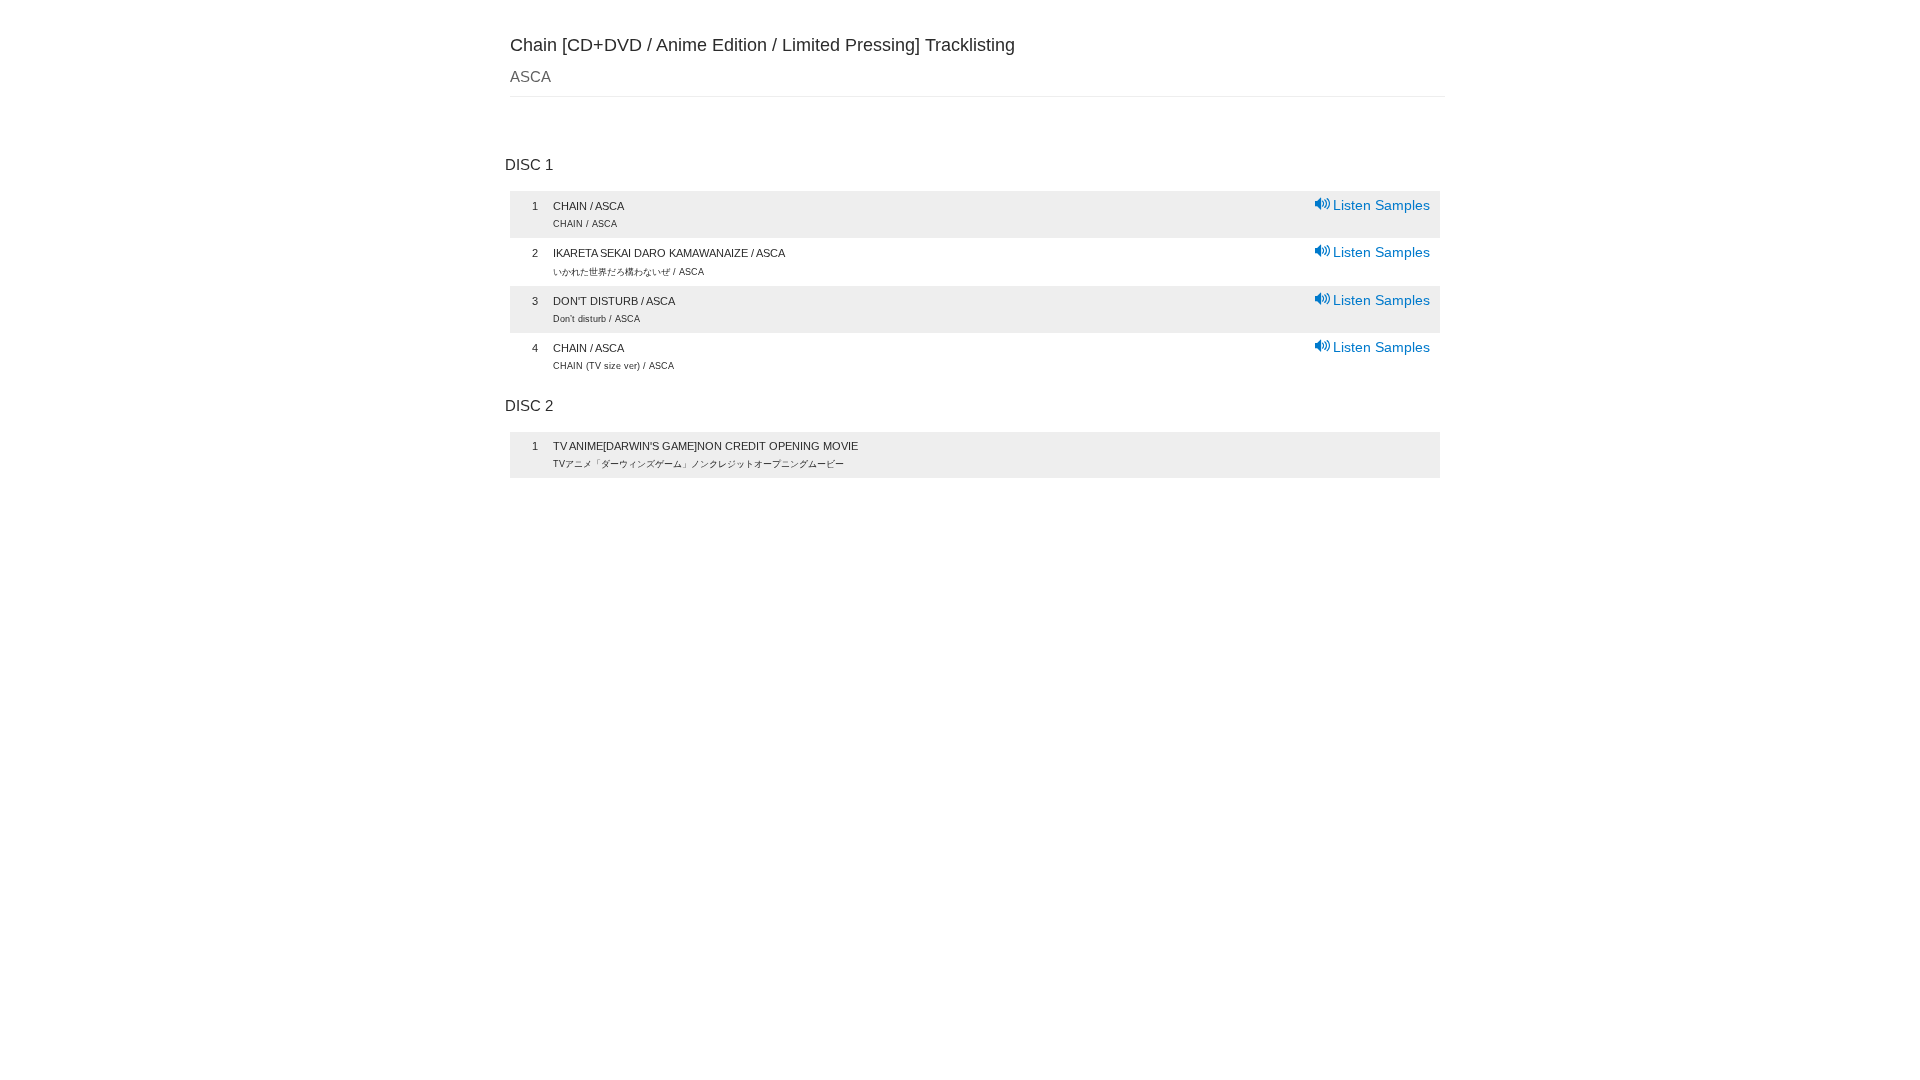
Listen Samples (1381, 205)
